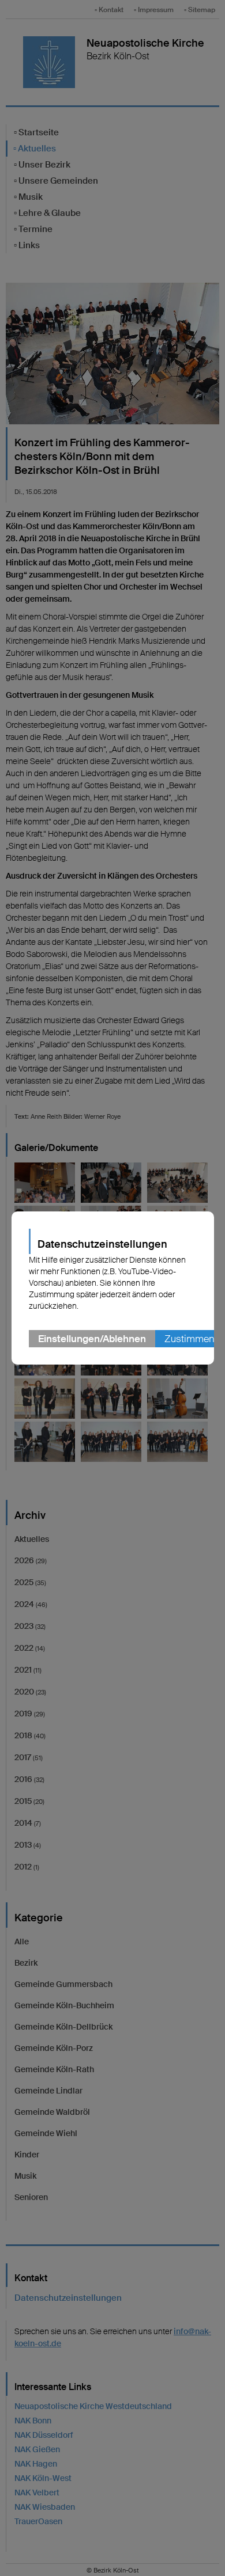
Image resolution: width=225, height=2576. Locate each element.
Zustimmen (189, 1339)
